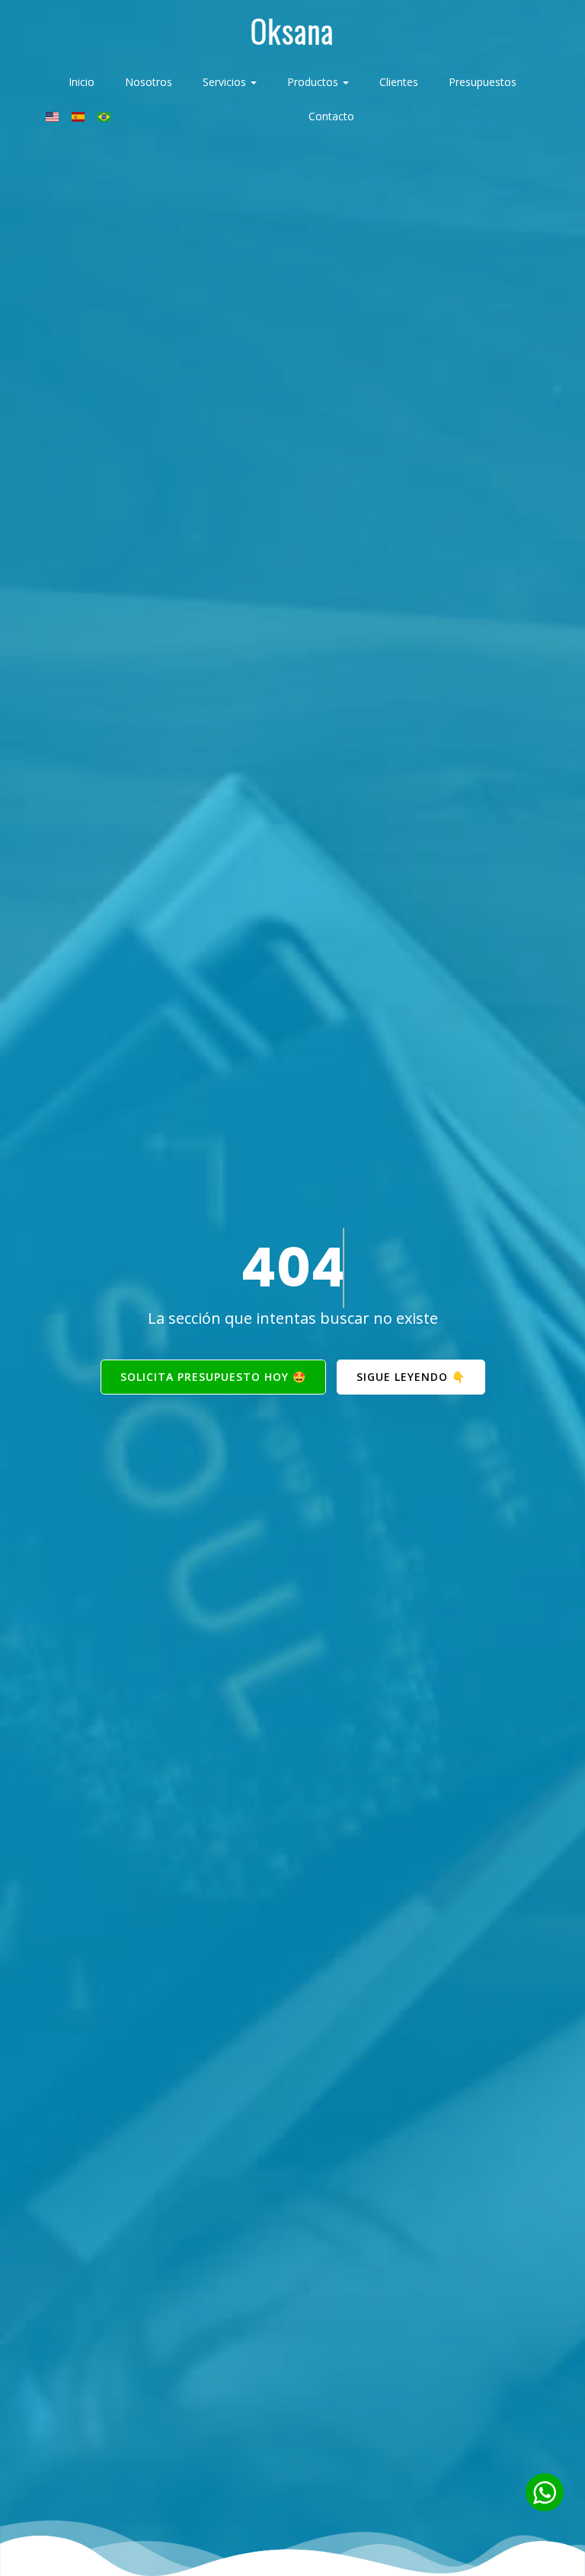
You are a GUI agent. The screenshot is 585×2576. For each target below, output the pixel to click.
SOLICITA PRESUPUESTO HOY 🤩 (213, 1377)
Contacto (331, 116)
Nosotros (149, 82)
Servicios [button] (226, 82)
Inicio (82, 82)
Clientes (399, 82)
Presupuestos (483, 82)
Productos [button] (314, 82)
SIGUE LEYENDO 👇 (411, 1377)
